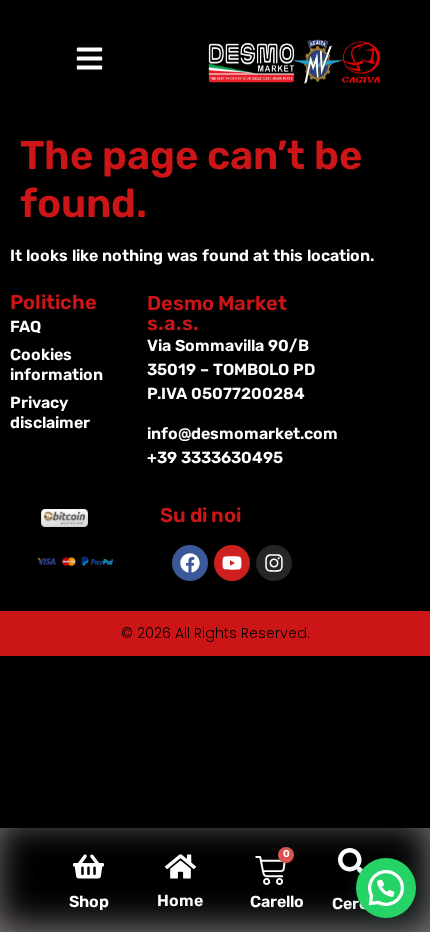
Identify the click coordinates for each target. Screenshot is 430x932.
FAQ (25, 326)
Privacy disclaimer (50, 412)
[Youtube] (232, 563)
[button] (386, 888)
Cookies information (56, 364)
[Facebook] (190, 563)
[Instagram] (274, 563)
